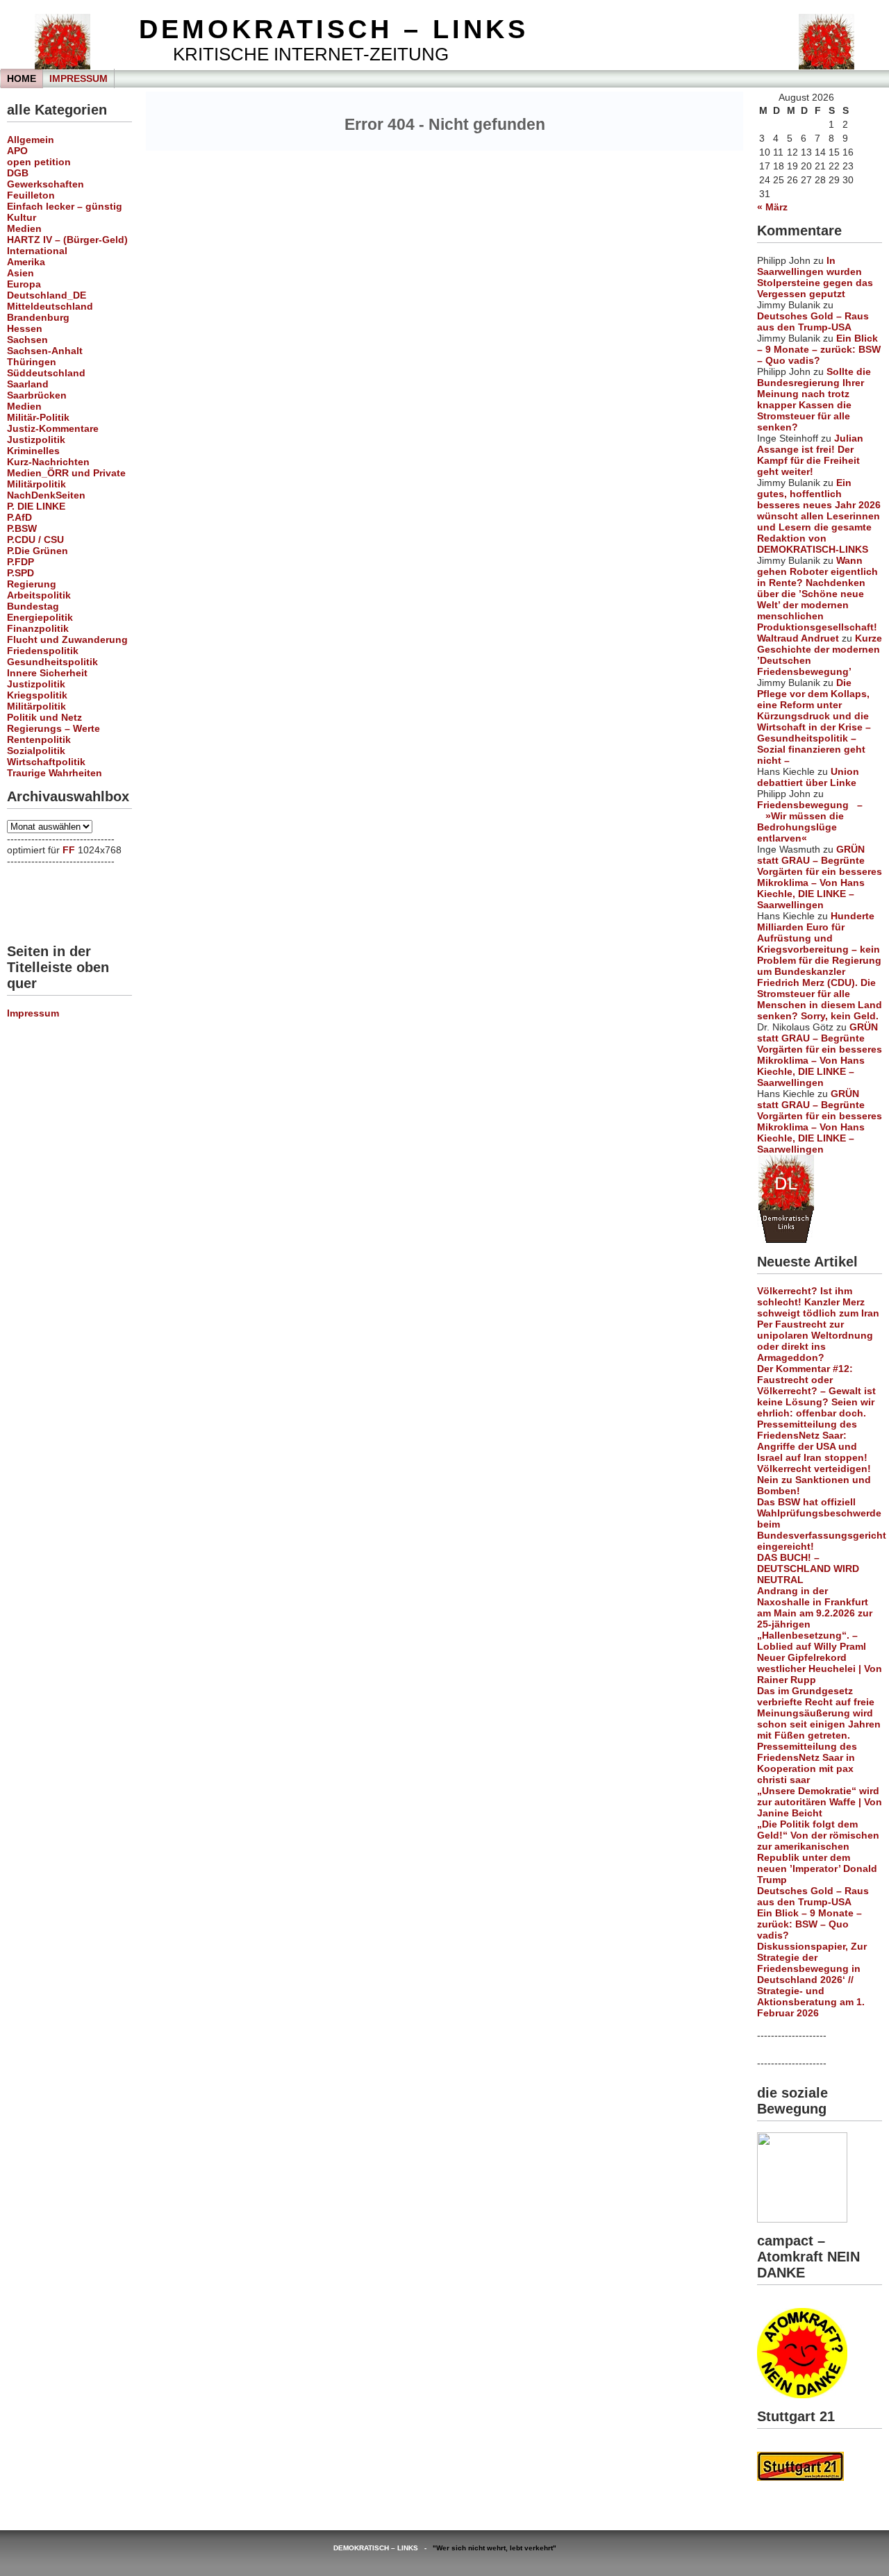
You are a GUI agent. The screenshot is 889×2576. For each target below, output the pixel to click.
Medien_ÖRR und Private (66, 473)
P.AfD (19, 517)
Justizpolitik (36, 440)
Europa (24, 284)
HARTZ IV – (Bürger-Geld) (67, 240)
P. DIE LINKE (36, 506)
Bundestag (33, 606)
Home (22, 78)
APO (17, 151)
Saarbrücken (37, 395)
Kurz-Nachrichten (48, 462)
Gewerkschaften (45, 184)
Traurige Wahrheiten (55, 773)
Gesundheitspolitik (52, 662)
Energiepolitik (40, 617)
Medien (24, 228)
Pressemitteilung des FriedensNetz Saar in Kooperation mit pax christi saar (807, 1763)
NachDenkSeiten (46, 495)
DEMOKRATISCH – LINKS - (383, 2548)
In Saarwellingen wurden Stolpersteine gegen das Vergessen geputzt (815, 277)
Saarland (28, 384)
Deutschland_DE (47, 295)
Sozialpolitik (36, 751)
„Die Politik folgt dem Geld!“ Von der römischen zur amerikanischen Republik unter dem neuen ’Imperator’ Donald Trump (818, 1852)
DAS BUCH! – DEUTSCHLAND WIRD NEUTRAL (808, 1569)
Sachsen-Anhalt (45, 351)
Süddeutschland (46, 373)
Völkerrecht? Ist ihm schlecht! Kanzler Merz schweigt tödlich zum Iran (818, 1302)
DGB (18, 173)
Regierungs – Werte (53, 728)
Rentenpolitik (39, 739)
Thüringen (32, 362)
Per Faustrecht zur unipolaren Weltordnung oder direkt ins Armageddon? (815, 1341)
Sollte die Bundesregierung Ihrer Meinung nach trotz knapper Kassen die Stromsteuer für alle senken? (814, 399)
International (37, 251)
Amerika (26, 262)
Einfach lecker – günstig (65, 206)
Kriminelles (33, 451)
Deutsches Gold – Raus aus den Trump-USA (813, 321)
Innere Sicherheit (47, 673)
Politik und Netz (44, 717)
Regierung (32, 584)
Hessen (25, 328)
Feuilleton (31, 195)
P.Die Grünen (38, 551)
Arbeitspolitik (39, 595)
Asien (20, 273)
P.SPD (20, 573)
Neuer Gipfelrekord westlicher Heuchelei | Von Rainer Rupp (820, 1668)
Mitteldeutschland (50, 306)
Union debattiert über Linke (808, 777)
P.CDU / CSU (35, 540)
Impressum (78, 78)
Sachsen (27, 340)
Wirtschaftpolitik (46, 762)
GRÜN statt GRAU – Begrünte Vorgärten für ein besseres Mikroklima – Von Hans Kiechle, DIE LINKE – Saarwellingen (820, 877)
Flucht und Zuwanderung (67, 639)
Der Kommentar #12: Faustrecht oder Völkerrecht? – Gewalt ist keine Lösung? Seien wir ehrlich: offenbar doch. (816, 1391)
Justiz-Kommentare (53, 428)
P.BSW (22, 528)
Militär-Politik (38, 417)
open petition (39, 162)
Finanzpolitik (38, 628)
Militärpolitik (36, 484)
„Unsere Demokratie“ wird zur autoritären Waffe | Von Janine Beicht (820, 1802)
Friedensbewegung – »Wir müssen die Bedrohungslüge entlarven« (810, 821)
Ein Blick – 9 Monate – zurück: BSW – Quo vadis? (819, 349)
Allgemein (31, 140)
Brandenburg (38, 317)
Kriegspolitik (37, 695)
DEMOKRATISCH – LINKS (334, 29)
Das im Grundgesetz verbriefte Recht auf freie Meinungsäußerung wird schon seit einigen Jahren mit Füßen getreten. (819, 1713)
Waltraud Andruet (798, 638)
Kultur (22, 217)
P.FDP (20, 562)
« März (772, 207)
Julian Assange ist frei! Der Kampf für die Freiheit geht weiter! (810, 455)
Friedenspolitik (43, 651)
